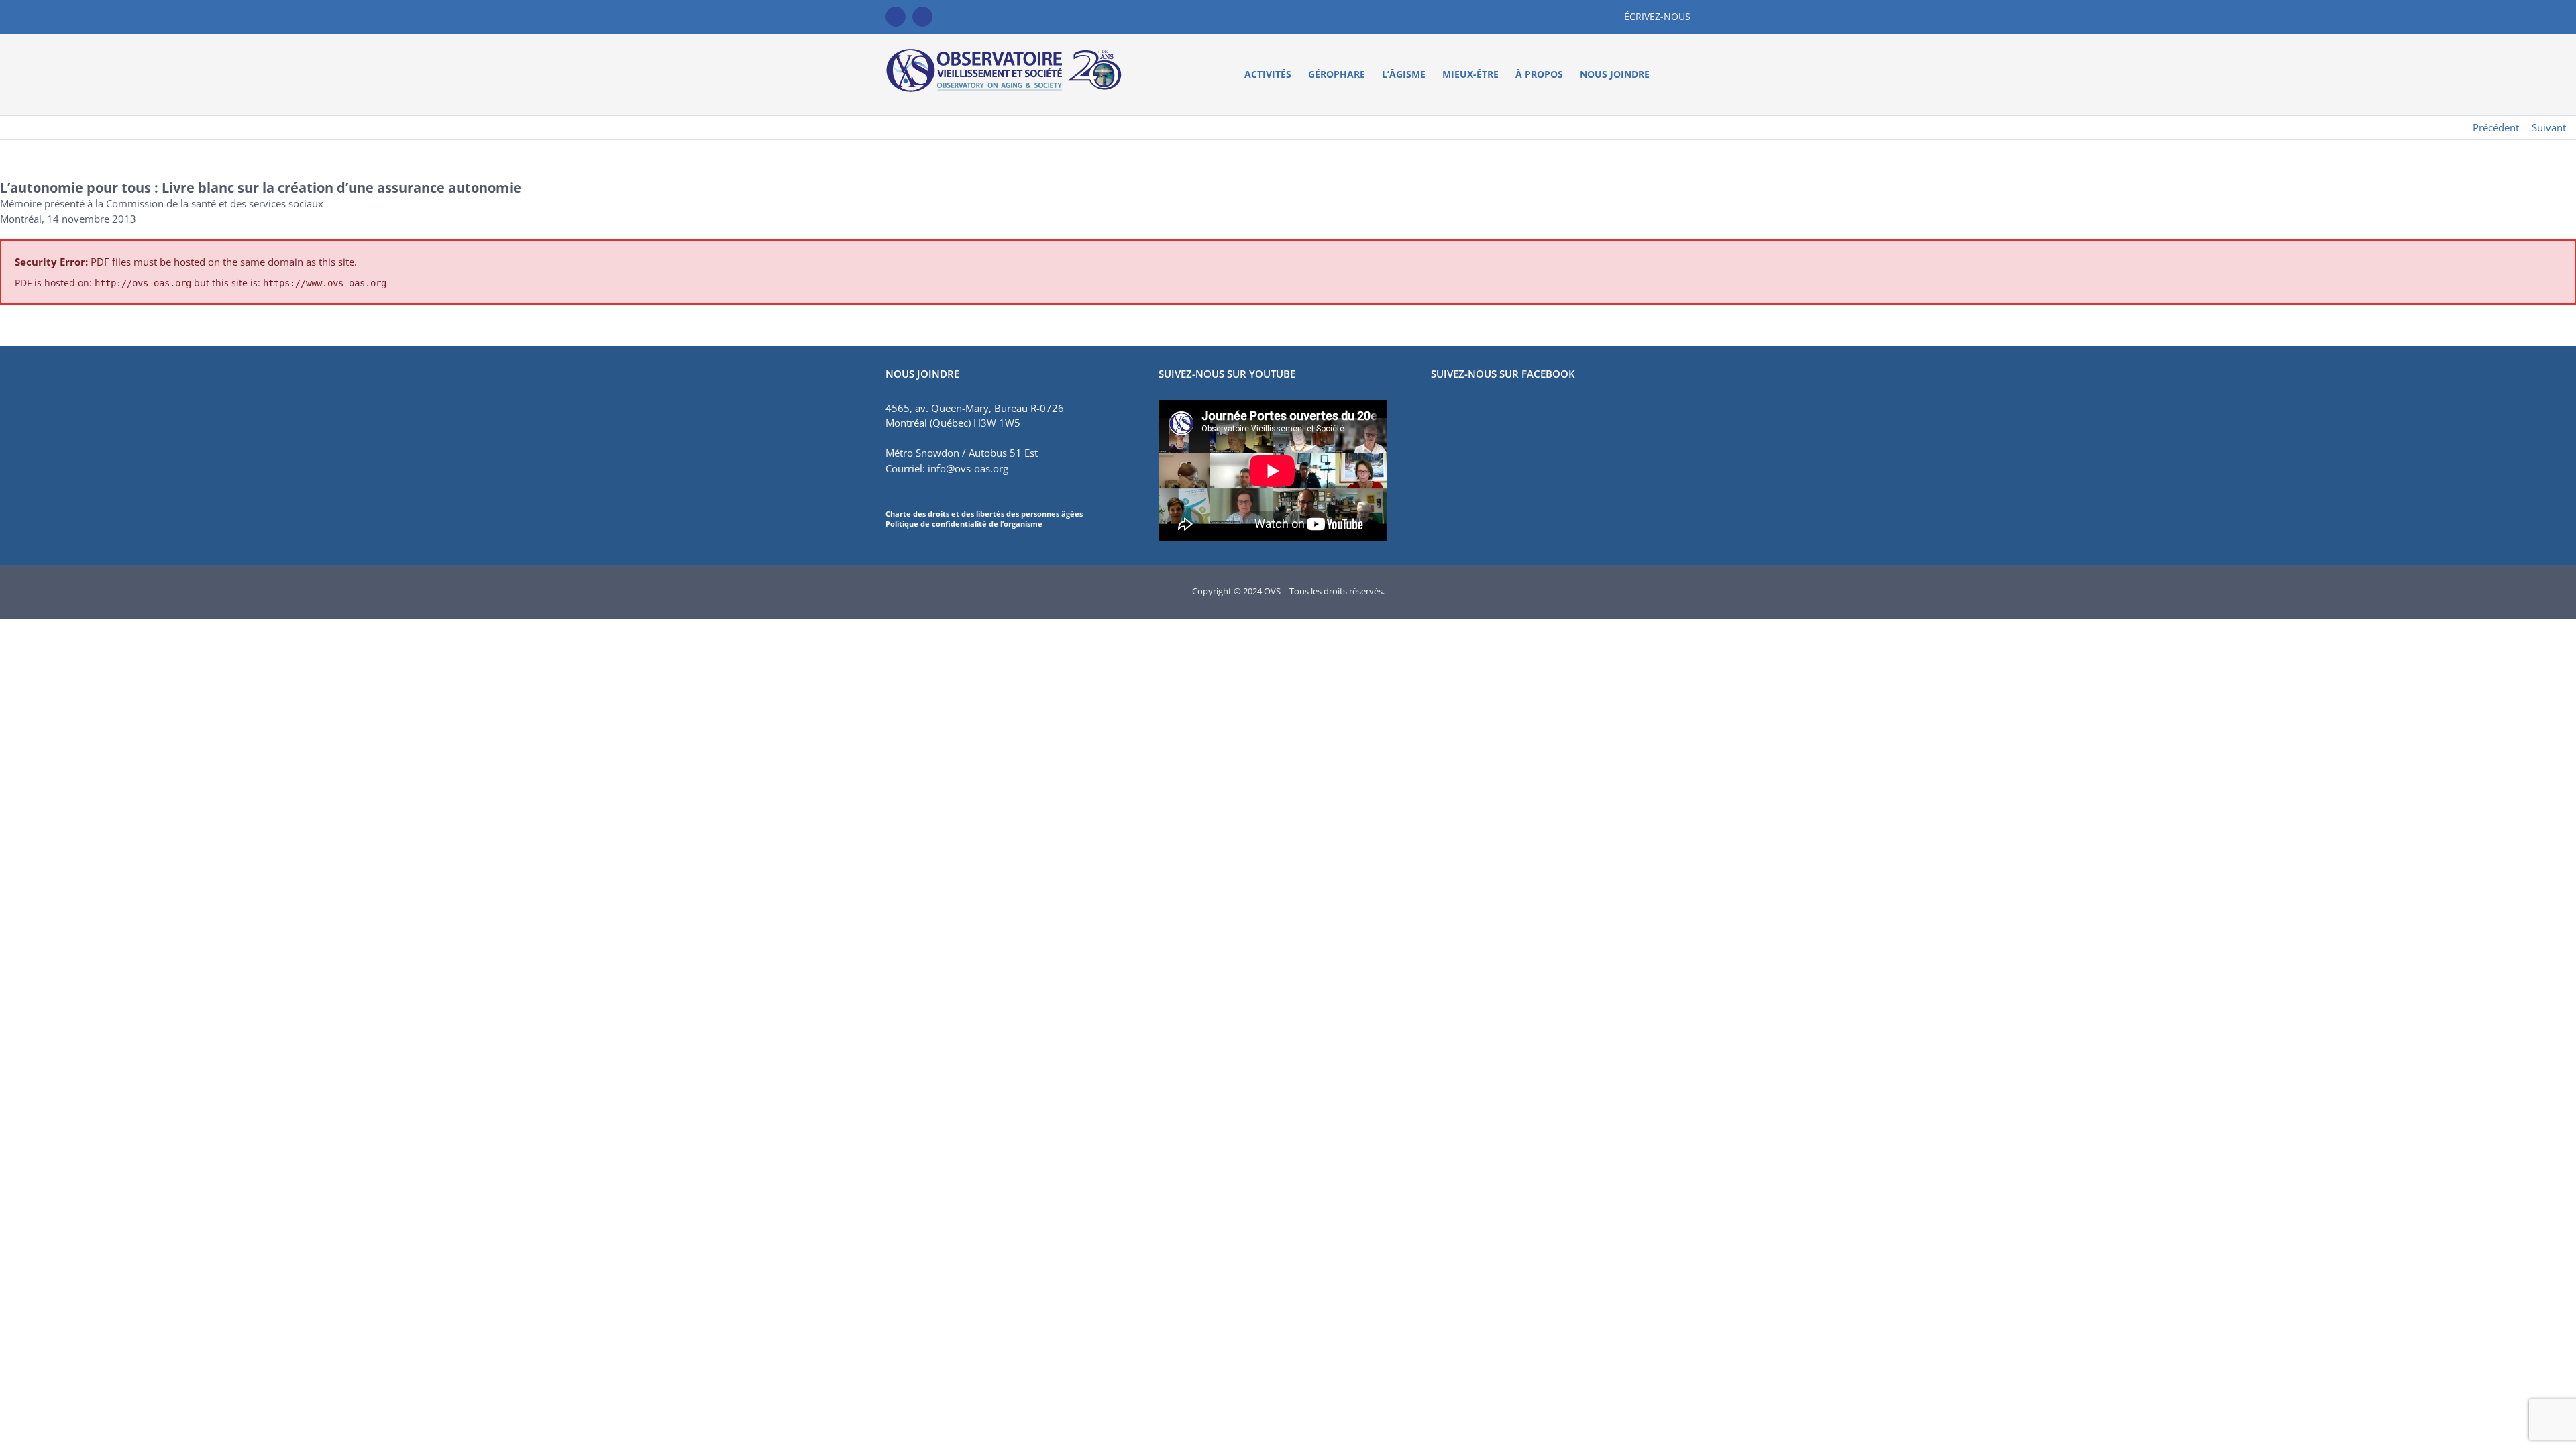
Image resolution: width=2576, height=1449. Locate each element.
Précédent (2496, 127)
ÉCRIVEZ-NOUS (1657, 16)
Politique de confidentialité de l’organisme (964, 524)
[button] (1670, 74)
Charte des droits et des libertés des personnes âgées (984, 514)
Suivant (2549, 127)
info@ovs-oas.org (968, 468)
